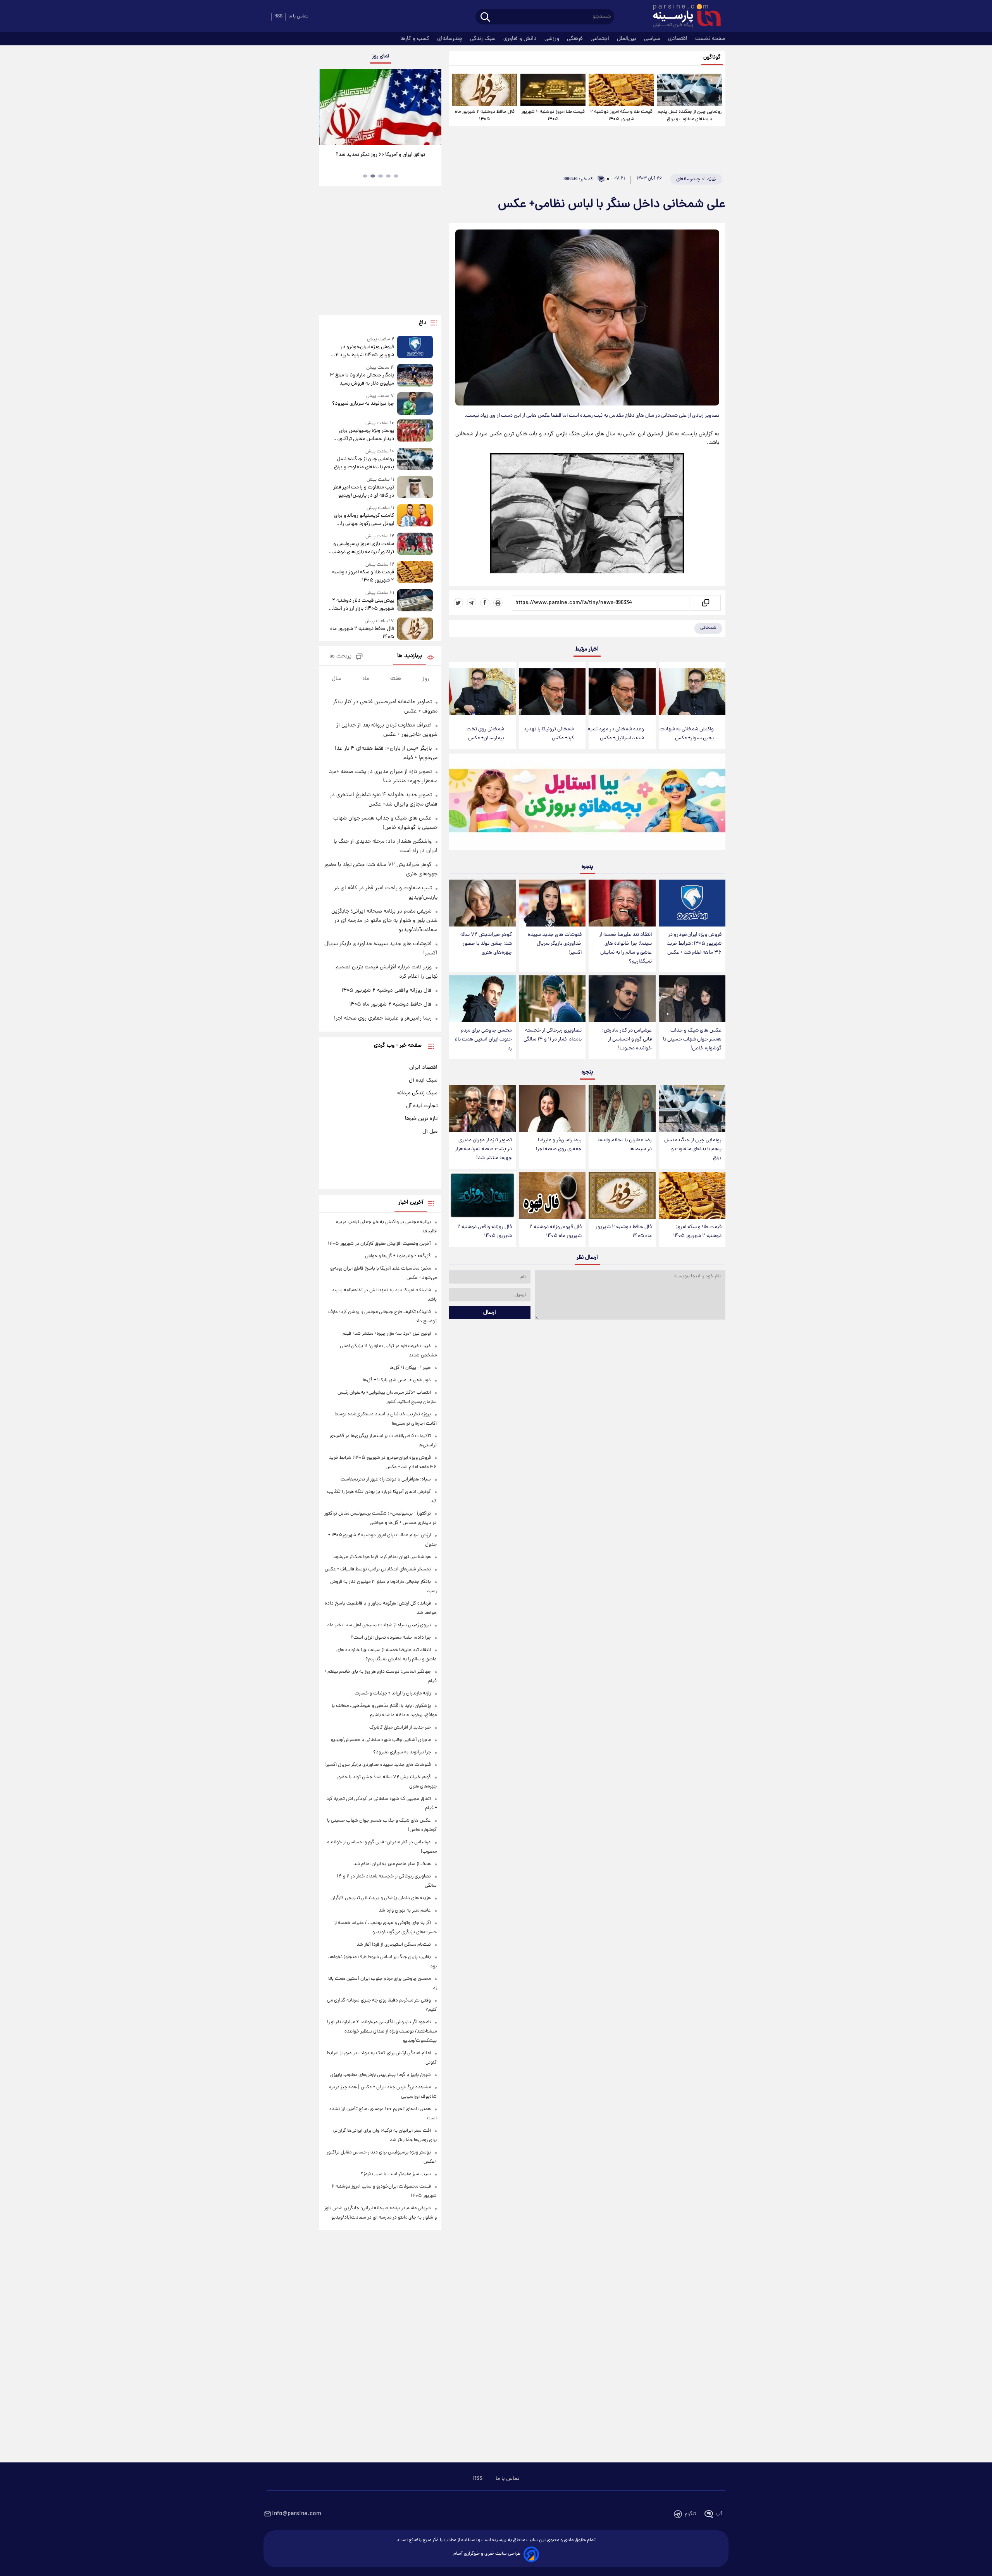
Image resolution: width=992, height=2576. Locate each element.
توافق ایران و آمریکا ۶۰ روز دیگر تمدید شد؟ (380, 155)
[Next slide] (432, 108)
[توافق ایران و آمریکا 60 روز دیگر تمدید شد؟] (380, 107)
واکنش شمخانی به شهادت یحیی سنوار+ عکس (687, 734)
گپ (719, 2514)
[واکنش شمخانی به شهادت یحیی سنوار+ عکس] (692, 692)
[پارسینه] (683, 17)
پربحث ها (340, 657)
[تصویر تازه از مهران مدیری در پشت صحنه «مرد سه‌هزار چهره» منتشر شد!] (482, 1109)
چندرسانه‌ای (450, 39)
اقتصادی (679, 39)
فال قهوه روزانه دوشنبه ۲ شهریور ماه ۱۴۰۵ (555, 1232)
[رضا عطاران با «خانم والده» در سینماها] (622, 1109)
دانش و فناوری (521, 39)
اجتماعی (601, 39)
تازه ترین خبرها (421, 1119)
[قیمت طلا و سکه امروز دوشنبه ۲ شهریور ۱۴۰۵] (621, 90)
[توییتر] (458, 603)
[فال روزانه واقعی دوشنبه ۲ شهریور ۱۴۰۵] (482, 1195)
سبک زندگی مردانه (417, 1093)
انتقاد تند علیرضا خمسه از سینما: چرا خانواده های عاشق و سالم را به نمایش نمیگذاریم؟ (625, 948)
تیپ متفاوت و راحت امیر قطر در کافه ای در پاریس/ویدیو (363, 492)
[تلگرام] (472, 603)
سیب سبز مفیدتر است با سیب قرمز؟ (396, 2174)
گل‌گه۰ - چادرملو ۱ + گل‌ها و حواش (398, 1256)
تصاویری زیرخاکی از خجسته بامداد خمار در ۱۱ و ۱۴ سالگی (553, 1035)
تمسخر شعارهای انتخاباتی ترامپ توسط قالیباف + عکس (378, 1569)
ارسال (490, 1313)
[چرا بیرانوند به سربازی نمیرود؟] (415, 403)
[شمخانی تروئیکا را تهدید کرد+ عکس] (552, 692)
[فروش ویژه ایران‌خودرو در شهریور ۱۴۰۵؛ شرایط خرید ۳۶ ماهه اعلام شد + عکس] (692, 903)
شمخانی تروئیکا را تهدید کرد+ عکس (549, 734)
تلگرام (690, 2514)
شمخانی (708, 628)
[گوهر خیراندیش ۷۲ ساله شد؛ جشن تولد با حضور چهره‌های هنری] (482, 903)
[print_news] (498, 603)
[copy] (705, 603)
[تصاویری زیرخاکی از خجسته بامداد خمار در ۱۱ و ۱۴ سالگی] (552, 999)
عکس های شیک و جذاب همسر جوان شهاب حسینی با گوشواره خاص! (692, 1040)
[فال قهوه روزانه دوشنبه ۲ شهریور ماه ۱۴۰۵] (552, 1195)
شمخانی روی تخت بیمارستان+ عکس (485, 734)
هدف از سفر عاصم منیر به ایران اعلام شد (392, 1864)
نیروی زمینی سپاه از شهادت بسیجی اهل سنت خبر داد (379, 1625)
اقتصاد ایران (423, 1068)
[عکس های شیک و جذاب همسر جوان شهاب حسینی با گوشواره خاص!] (692, 999)
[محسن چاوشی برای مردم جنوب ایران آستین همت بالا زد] (482, 999)
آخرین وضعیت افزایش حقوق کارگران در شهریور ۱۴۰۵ (379, 1244)
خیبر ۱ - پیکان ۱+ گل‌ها (410, 1368)
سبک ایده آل (423, 1080)
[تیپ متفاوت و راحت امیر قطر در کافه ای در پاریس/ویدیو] (415, 488)
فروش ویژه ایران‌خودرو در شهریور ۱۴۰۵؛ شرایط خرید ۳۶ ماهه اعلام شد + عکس (694, 944)
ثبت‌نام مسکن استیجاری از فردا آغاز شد (394, 1945)
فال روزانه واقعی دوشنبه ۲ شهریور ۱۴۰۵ (485, 1232)
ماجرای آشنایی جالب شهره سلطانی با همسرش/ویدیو (381, 1740)
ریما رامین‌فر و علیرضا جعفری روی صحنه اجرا (559, 1145)
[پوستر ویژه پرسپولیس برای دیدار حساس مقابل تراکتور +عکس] (415, 431)
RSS (278, 16)
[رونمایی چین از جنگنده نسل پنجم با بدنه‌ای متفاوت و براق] (690, 90)
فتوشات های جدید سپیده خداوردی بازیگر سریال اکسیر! (555, 944)
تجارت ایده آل (422, 1106)
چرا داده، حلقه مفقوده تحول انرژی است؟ (391, 1638)
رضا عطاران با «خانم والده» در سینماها (625, 1145)
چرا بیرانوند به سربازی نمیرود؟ (363, 404)
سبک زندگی (484, 39)
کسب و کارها (416, 39)
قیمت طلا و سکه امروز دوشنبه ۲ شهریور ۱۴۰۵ (621, 116)
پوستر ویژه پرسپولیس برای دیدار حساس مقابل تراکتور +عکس (366, 435)
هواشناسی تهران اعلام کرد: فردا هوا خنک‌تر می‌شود (382, 1557)
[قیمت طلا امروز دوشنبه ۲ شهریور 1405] (553, 90)
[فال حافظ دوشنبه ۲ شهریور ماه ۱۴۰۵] (485, 90)
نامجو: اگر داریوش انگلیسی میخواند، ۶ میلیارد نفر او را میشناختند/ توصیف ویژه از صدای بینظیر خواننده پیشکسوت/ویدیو (382, 2032)
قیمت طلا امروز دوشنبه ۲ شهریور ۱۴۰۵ (553, 116)
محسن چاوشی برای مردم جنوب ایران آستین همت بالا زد (483, 1040)
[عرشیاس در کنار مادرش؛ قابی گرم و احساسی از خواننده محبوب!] (622, 999)
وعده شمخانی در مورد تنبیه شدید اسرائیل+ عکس (616, 734)
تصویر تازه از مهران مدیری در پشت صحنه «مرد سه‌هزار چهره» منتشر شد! (483, 1149)
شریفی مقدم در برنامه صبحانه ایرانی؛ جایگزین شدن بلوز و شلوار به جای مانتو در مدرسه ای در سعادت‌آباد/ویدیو (384, 921)
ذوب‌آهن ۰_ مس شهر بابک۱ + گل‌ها (397, 1380)
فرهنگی (576, 39)
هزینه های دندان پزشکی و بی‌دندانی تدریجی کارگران (381, 1898)
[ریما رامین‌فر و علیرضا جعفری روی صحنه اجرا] (552, 1109)
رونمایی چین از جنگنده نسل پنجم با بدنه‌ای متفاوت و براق (690, 116)
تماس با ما (298, 16)
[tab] (396, 176)
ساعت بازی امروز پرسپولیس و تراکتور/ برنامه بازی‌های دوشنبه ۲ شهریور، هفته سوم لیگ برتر (362, 548)
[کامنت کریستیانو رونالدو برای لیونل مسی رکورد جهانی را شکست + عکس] (415, 516)
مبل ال (430, 1132)
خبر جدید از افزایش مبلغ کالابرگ (400, 1728)
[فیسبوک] (485, 603)
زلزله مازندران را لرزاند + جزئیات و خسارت (393, 1693)
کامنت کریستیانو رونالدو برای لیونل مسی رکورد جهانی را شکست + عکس (364, 520)
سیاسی (653, 39)
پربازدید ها (410, 656)
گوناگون (712, 58)
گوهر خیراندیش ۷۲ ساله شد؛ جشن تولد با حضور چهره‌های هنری (486, 944)
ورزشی (553, 39)
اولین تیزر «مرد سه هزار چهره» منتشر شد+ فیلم (387, 1334)
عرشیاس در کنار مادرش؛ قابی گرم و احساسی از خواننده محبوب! (627, 1040)
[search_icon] (485, 18)
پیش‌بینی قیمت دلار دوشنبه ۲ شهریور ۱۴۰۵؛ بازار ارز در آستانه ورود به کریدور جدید (361, 605)
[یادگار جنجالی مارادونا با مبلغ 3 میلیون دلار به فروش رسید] (415, 376)
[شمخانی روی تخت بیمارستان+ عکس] (482, 692)
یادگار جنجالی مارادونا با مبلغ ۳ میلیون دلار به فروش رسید (362, 380)
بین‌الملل (627, 39)
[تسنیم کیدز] (587, 804)
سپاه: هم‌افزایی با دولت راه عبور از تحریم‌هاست (386, 1480)
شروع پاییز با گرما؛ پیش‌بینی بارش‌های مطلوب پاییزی (381, 2075)
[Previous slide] (328, 108)
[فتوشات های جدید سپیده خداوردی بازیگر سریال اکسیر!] (552, 903)
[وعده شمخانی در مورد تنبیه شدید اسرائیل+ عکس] (622, 692)
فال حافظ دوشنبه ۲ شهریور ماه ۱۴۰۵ (485, 116)
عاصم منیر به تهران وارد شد (405, 1911)
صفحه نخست (710, 39)
